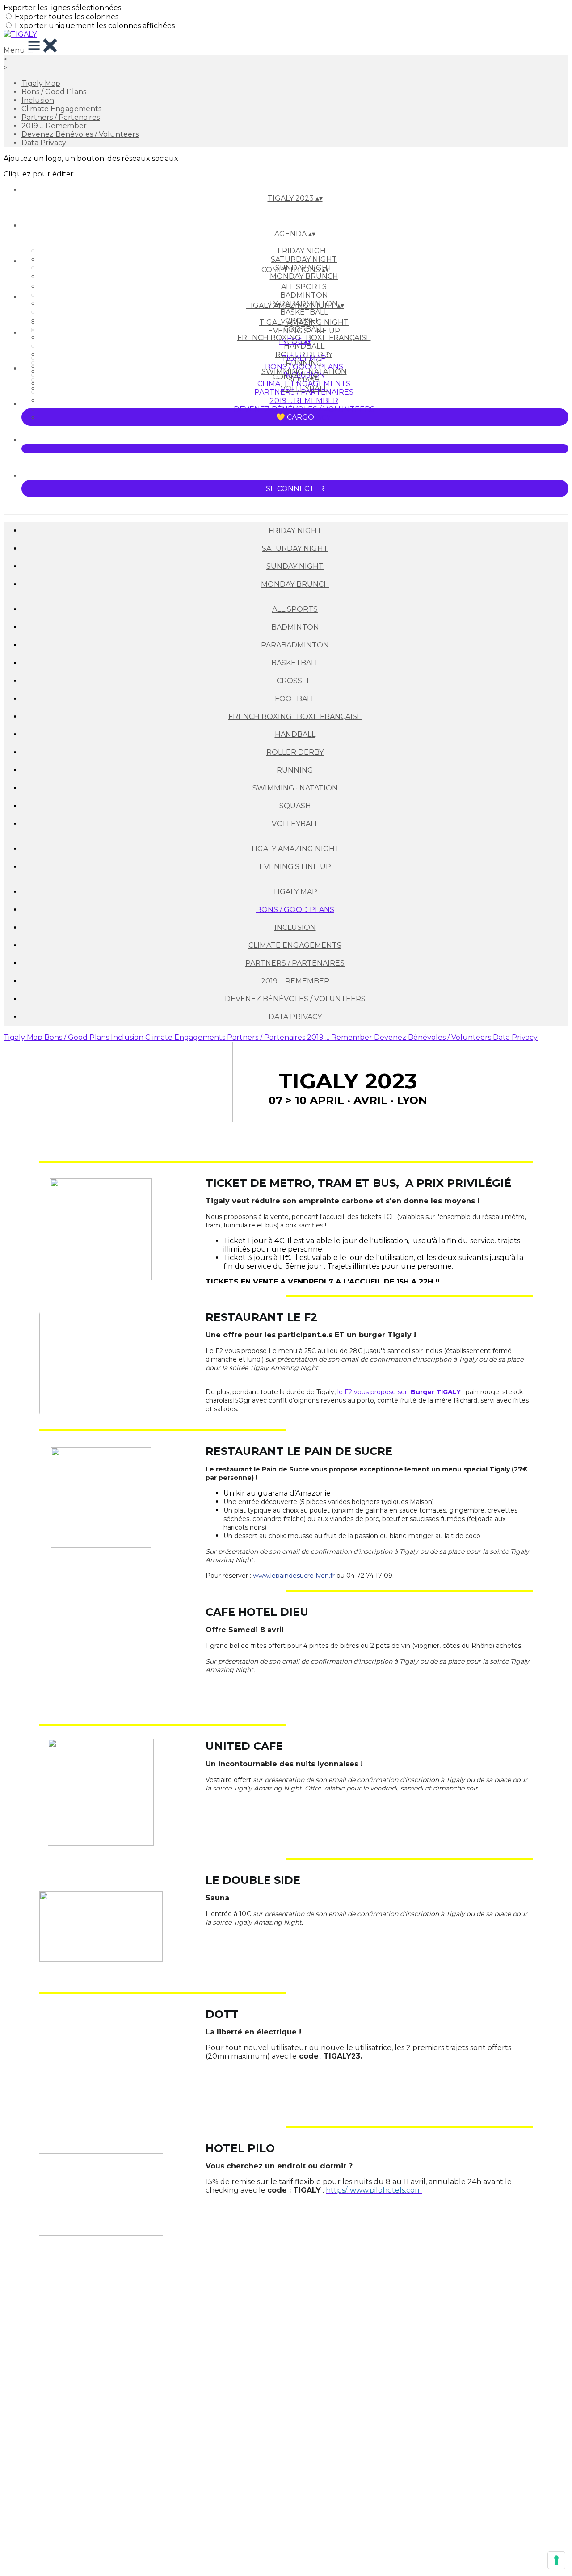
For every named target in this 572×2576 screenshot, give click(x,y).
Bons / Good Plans (54, 92)
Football (295, 699)
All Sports (304, 287)
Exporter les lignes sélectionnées (62, 8)
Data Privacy (44, 143)
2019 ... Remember (54, 126)
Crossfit (295, 681)
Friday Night (304, 251)
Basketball (304, 312)
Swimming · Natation (295, 788)
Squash (295, 806)
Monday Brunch (304, 276)
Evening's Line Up (304, 331)
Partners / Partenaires (61, 117)
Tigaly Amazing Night (304, 322)
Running (295, 770)
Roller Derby (295, 752)
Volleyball (295, 824)
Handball (304, 346)
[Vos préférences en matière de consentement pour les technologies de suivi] (556, 2560)
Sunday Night (295, 566)
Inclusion (38, 100)
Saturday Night (304, 259)
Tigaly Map (41, 83)
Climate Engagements (61, 109)
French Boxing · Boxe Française (295, 716)
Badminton (304, 295)
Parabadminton (295, 645)
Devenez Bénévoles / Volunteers (80, 134)
